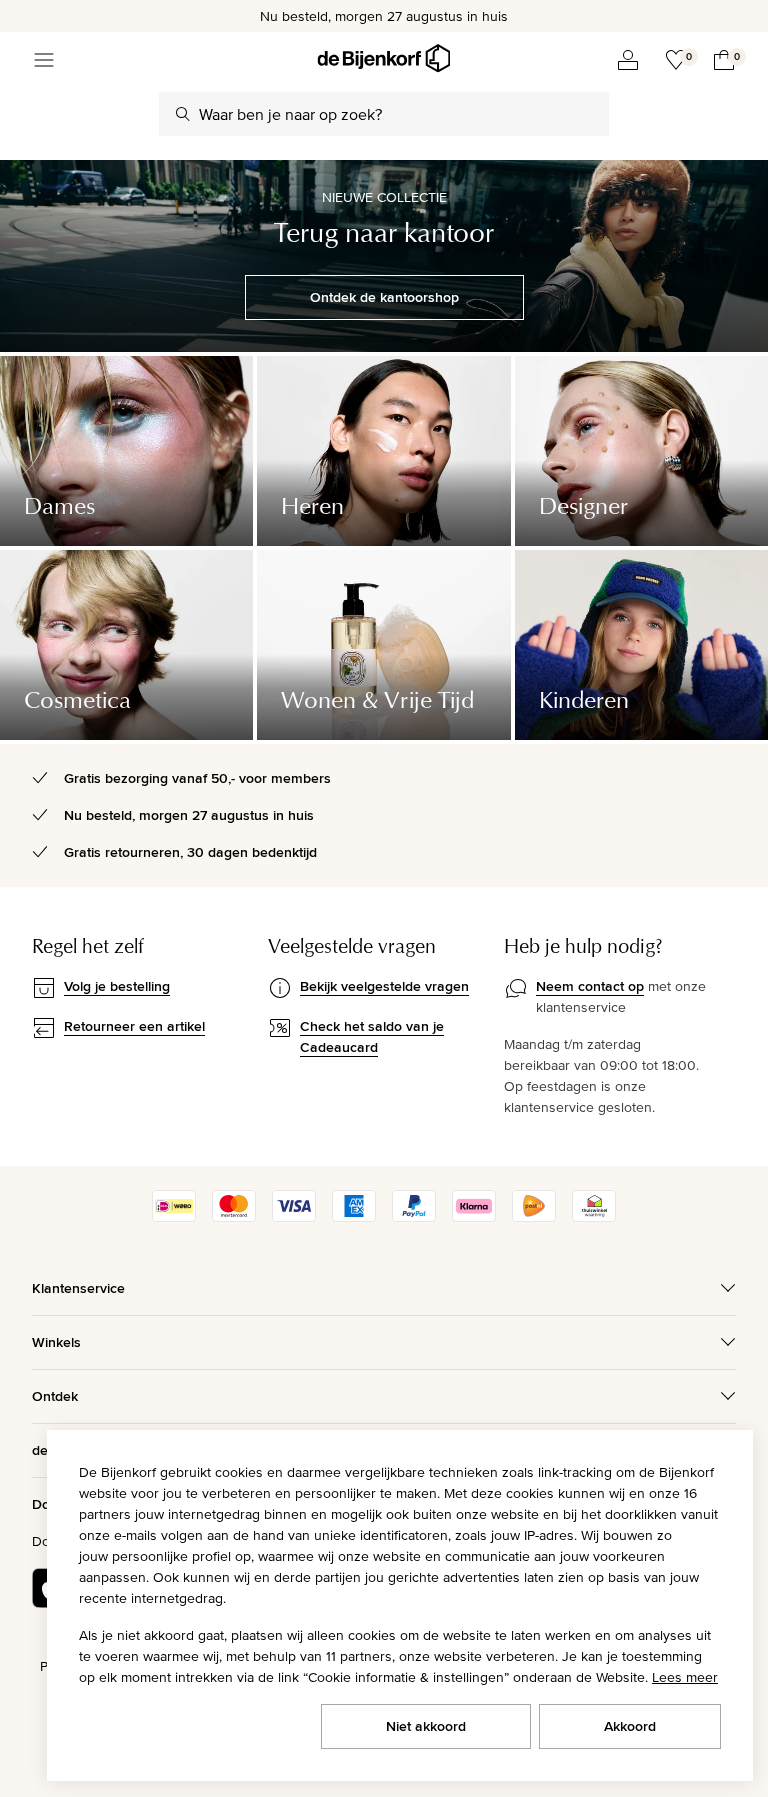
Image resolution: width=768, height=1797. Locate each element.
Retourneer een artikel (134, 1026)
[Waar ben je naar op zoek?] (183, 114)
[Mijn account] (628, 60)
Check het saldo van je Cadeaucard (372, 1036)
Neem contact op (590, 986)
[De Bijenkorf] (383, 58)
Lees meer (685, 1677)
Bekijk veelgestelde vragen (384, 986)
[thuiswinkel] (594, 1217)
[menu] (44, 60)
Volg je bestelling (117, 986)
